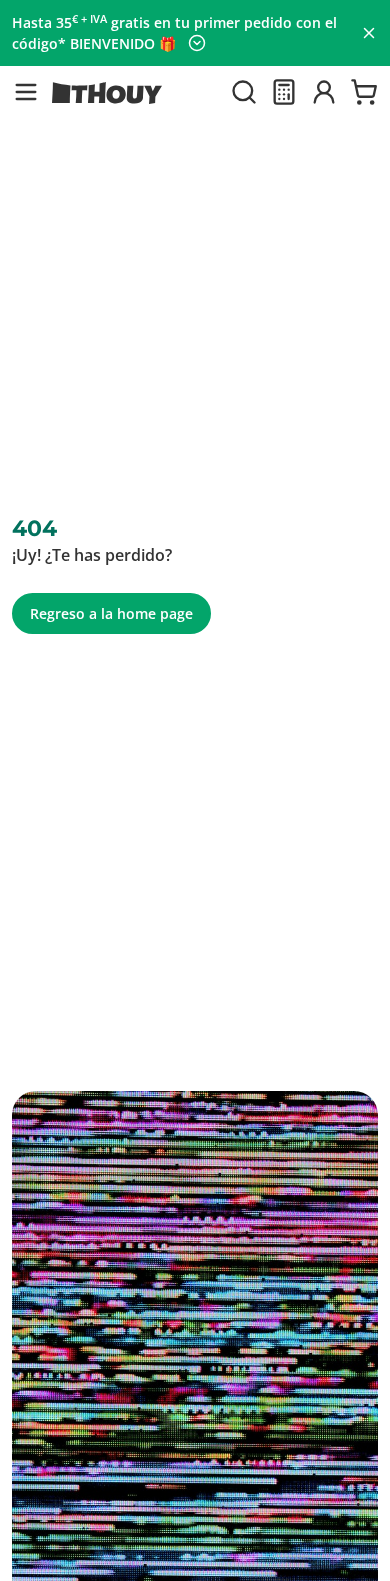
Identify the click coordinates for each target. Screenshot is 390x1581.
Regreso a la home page (111, 613)
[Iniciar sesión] (324, 92)
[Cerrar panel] (369, 33)
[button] (26, 92)
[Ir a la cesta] (364, 92)
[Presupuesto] (284, 92)
